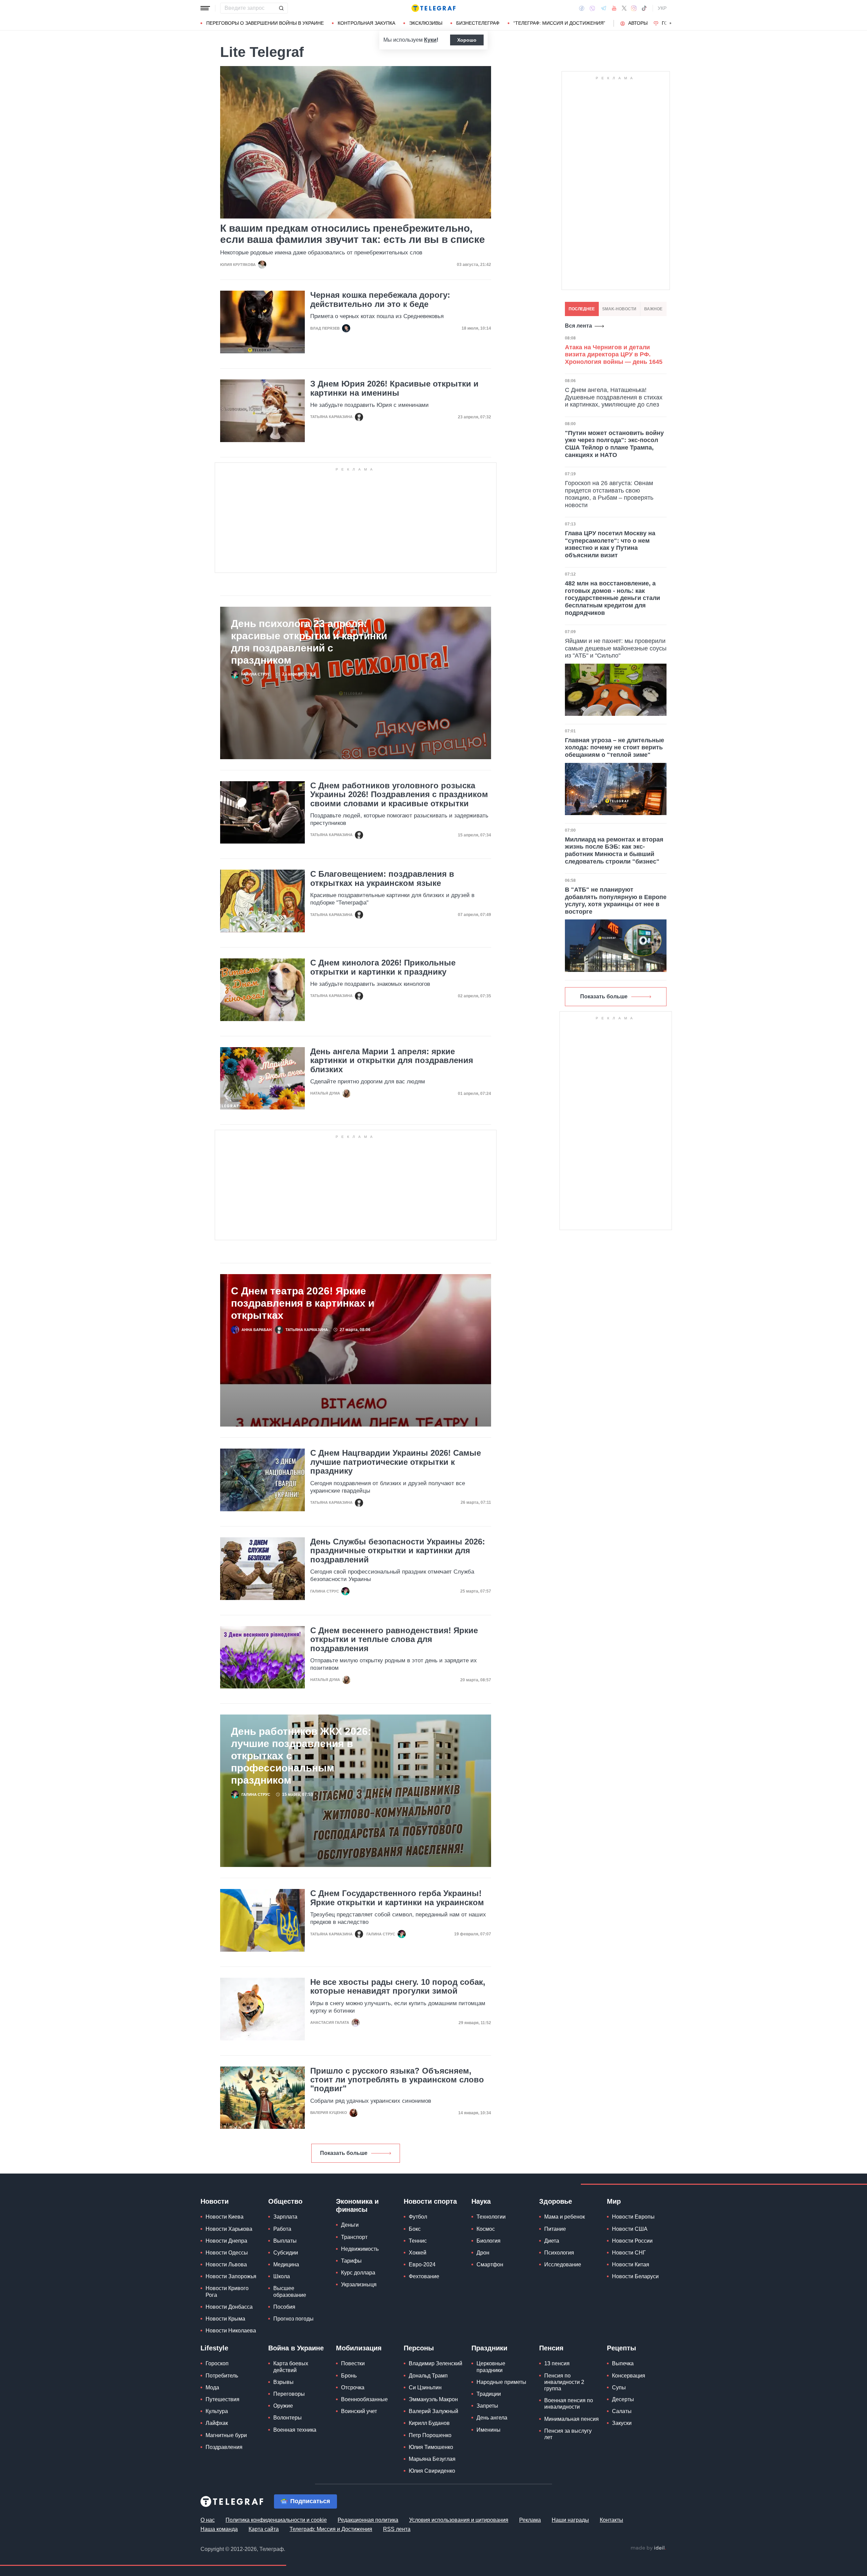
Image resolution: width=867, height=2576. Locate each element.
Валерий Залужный (433, 2411)
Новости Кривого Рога (227, 2291)
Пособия (284, 2307)
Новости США (630, 2229)
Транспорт (354, 2237)
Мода (212, 2387)
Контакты (611, 2520)
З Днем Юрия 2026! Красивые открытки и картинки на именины (394, 388)
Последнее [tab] (582, 309)
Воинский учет (359, 2411)
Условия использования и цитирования (459, 2520)
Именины (489, 2430)
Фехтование (424, 2276)
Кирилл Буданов (429, 2423)
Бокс (415, 2229)
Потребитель (222, 2376)
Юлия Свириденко (432, 2471)
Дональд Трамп (428, 2376)
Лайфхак (217, 2423)
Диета (552, 2241)
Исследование (563, 2265)
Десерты (623, 2399)
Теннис (418, 2241)
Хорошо (467, 40)
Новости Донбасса (229, 2307)
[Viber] (592, 8)
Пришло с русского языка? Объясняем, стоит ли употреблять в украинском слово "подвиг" (397, 2080)
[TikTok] (644, 8)
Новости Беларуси (635, 2276)
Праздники (489, 2348)
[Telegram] (604, 8)
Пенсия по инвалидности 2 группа (564, 2382)
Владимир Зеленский (436, 2363)
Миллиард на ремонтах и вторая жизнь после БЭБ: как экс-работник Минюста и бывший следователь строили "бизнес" (614, 850)
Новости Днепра (226, 2241)
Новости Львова (226, 2265)
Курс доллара (358, 2273)
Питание (555, 2229)
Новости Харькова (229, 2229)
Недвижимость (360, 2249)
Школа (282, 2276)
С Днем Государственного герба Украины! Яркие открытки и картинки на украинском (397, 1898)
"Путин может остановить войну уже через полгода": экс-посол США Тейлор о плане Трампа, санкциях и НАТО (614, 444)
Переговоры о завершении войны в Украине (265, 23)
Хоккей (418, 2253)
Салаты (622, 2411)
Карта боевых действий (291, 2367)
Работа (282, 2229)
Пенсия (551, 2348)
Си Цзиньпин (425, 2387)
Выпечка (623, 2363)
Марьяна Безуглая (432, 2459)
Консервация (629, 2376)
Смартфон (490, 2265)
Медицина (286, 2265)
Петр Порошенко (430, 2435)
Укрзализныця (359, 2284)
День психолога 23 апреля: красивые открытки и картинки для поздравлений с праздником (309, 642)
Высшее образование (290, 2291)
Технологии (491, 2217)
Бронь (349, 2376)
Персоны (419, 2348)
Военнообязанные (364, 2399)
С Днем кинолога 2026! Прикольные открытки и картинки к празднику (383, 967)
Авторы (638, 23)
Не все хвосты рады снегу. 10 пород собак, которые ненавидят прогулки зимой (398, 1987)
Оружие (283, 2406)
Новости (215, 2201)
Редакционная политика (368, 2520)
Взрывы (283, 2382)
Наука (481, 2201)
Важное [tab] (653, 309)
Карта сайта (264, 2529)
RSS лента (397, 2529)
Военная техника (295, 2430)
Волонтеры (288, 2418)
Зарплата (285, 2217)
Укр (662, 8)
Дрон (483, 2253)
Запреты (487, 2406)
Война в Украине (296, 2348)
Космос (486, 2229)
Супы (619, 2387)
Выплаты (285, 2241)
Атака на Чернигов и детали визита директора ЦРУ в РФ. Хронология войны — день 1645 (614, 355)
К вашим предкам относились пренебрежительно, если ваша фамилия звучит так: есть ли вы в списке (353, 234)
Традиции (489, 2394)
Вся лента (578, 326)
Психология (559, 2253)
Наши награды (570, 2520)
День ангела (492, 2418)
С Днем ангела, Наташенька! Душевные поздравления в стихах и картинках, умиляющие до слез (614, 397)
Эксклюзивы (426, 23)
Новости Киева (225, 2217)
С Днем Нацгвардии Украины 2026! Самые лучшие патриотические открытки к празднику (396, 1462)
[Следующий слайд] (671, 23)
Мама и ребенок (565, 2217)
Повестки (353, 2363)
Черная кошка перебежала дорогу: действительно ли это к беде (380, 299)
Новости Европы (633, 2217)
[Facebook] (582, 8)
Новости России (632, 2241)
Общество (285, 2201)
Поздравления (224, 2447)
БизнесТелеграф (478, 23)
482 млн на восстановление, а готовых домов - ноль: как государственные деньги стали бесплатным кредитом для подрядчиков (612, 598)
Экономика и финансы (357, 2205)
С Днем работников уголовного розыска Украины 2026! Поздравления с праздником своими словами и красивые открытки (399, 795)
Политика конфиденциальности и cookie (276, 2520)
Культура (217, 2411)
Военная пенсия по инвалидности (569, 2404)
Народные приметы (501, 2382)
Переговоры (289, 2394)
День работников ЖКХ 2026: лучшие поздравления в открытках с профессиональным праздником (301, 1756)
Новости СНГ (629, 2253)
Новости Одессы (227, 2253)
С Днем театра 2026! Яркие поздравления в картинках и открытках (303, 1303)
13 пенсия (557, 2363)
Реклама (530, 2520)
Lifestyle (214, 2348)
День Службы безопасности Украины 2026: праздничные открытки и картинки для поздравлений (398, 1551)
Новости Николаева (231, 2331)
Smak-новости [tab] (619, 309)
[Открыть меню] (205, 8)
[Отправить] (281, 8)
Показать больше (344, 2153)
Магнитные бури (226, 2435)
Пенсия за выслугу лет (568, 2434)
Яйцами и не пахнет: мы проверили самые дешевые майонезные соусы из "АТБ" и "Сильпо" (616, 648)
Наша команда (219, 2529)
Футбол (418, 2217)
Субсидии (286, 2253)
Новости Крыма (225, 2319)
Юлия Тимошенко (431, 2447)
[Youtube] (614, 8)
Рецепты (621, 2348)
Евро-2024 (422, 2265)
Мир (614, 2201)
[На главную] (433, 8)
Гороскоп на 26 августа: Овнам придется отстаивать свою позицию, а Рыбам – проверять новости (609, 494)
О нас (208, 2520)
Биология (489, 2241)
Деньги (350, 2225)
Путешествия (223, 2399)
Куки (430, 40)
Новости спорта (430, 2201)
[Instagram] (634, 8)
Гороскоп (217, 2363)
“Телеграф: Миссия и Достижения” (559, 23)
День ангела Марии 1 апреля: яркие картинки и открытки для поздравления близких (392, 1061)
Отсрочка (353, 2387)
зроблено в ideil (648, 2548)
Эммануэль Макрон (433, 2399)
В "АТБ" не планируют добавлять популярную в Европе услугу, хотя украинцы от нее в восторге (616, 901)
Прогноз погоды (293, 2319)
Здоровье (556, 2201)
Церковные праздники (491, 2367)
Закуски (622, 2423)
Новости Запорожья (231, 2276)
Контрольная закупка (366, 23)
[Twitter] (624, 8)
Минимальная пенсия (572, 2419)
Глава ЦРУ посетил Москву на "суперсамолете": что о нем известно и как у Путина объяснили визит (610, 544)
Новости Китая (631, 2265)
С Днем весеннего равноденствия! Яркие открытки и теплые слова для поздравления (394, 1639)
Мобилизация (359, 2348)
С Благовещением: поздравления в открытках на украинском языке (382, 878)
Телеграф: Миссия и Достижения (331, 2529)
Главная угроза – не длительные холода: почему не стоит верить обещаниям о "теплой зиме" (615, 747)
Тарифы (351, 2261)
